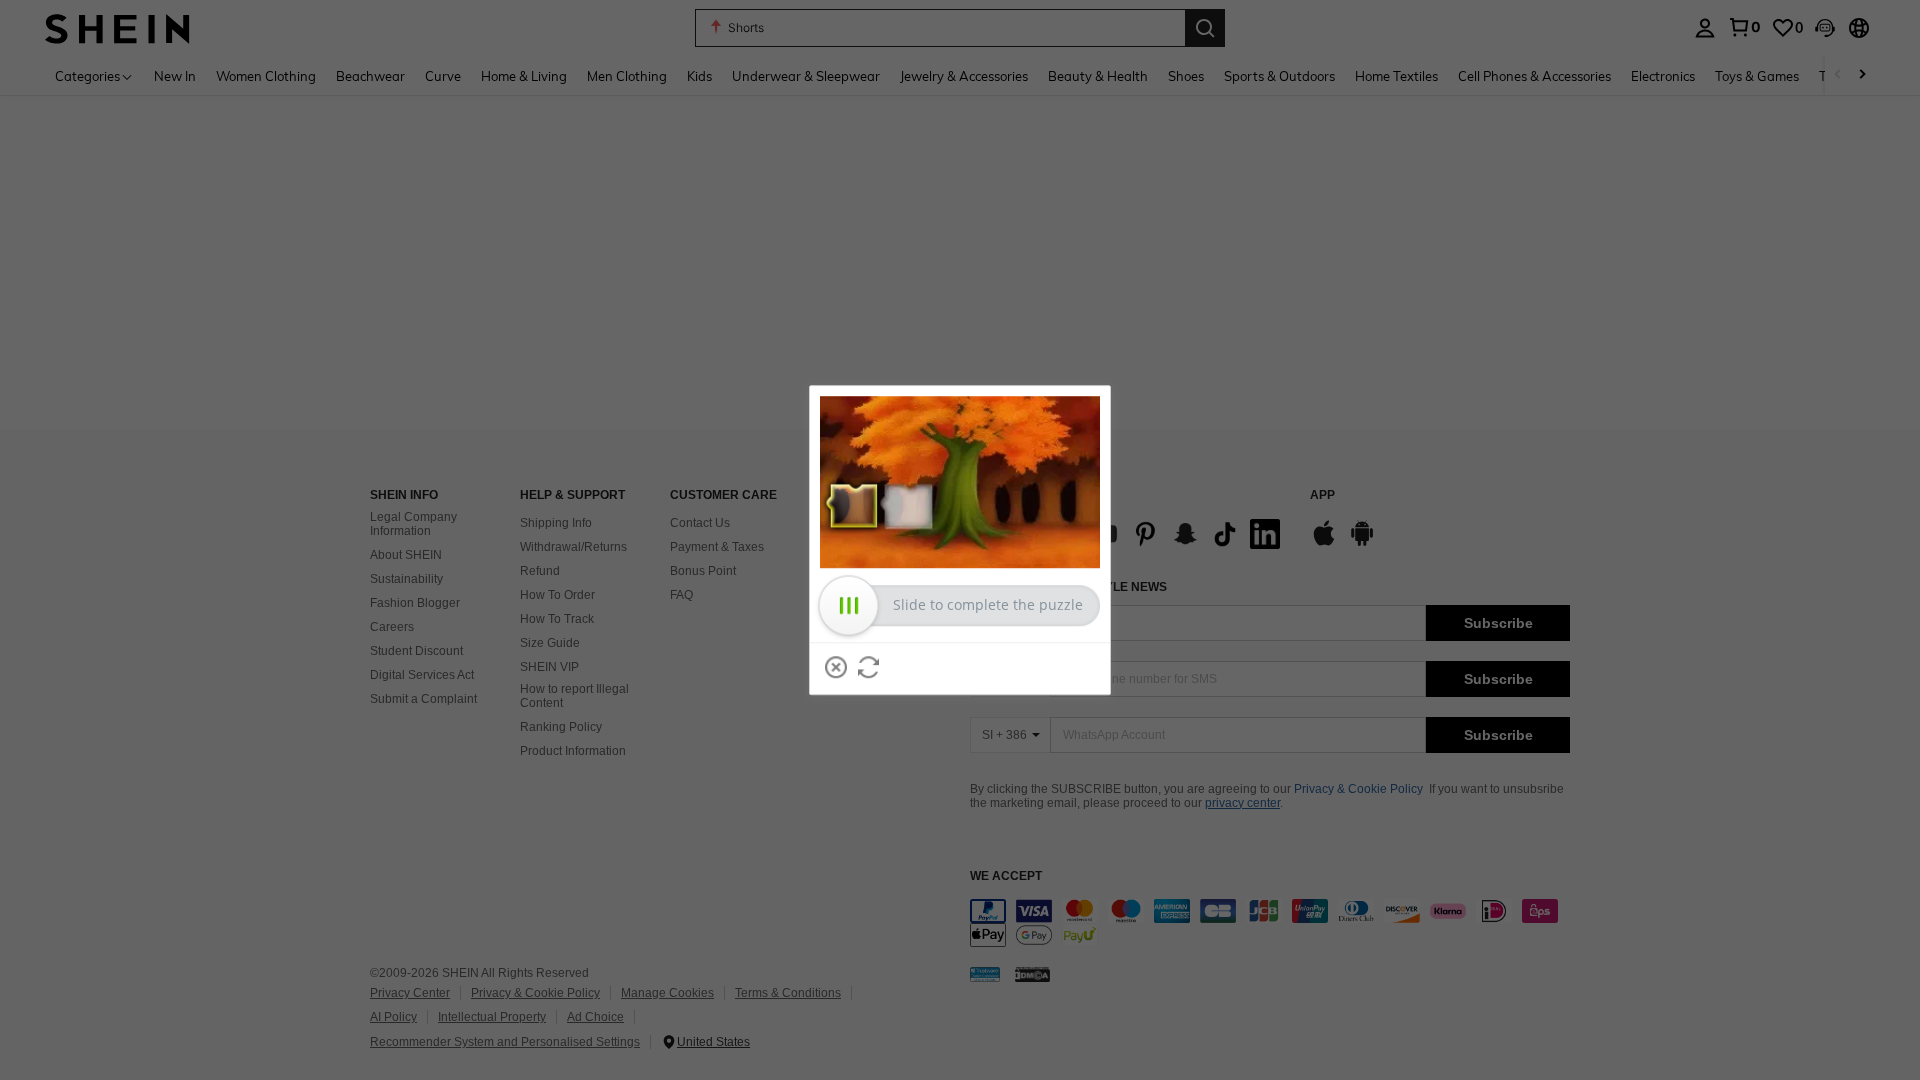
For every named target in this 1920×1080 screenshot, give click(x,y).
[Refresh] (869, 667)
